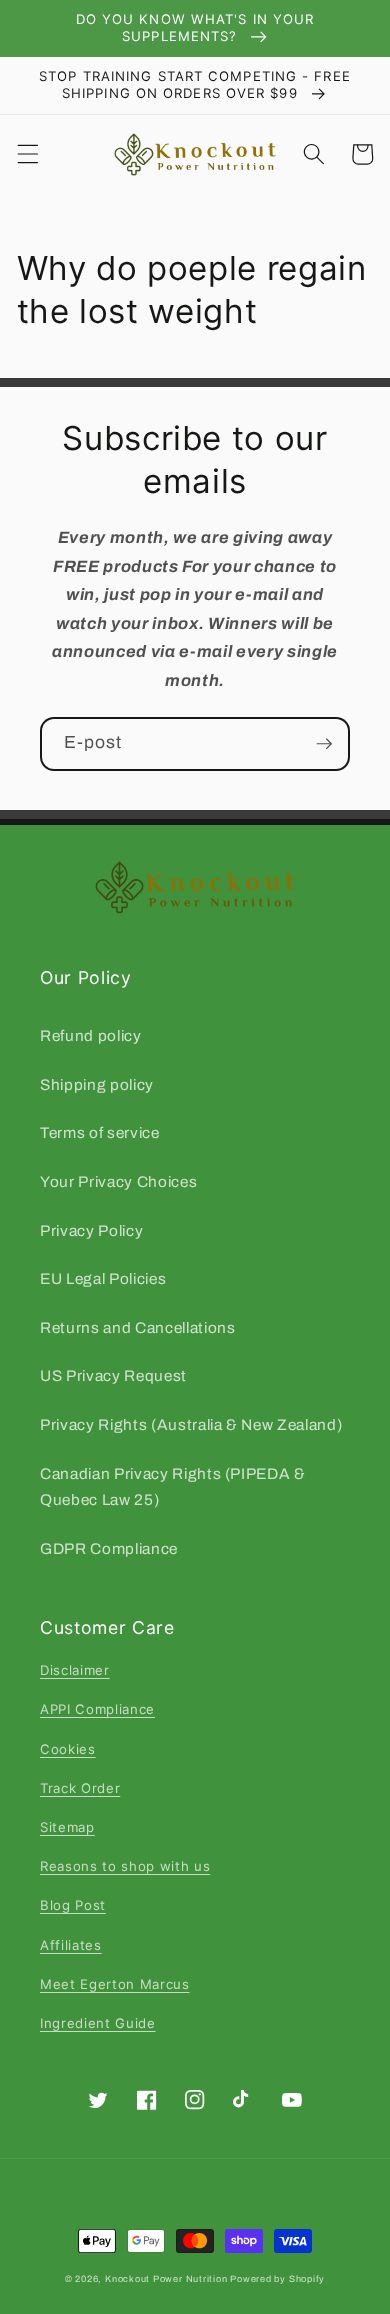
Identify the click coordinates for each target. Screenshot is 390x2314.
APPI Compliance (97, 1709)
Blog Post (73, 1905)
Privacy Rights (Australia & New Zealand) (191, 1424)
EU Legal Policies (103, 1278)
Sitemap (67, 1827)
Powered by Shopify (277, 2279)
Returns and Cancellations (138, 1327)
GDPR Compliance (109, 1548)
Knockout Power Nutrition (166, 2279)
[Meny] (27, 154)
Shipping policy (97, 1084)
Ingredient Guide (98, 2023)
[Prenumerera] (324, 744)
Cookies (68, 1749)
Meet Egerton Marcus (115, 1984)
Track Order (80, 1788)
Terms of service (100, 1132)
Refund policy (91, 1035)
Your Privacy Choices (118, 1181)
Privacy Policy (91, 1230)
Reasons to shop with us (125, 1866)
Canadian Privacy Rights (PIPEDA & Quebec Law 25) (173, 1487)
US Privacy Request (113, 1375)
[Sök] (314, 154)
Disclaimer (75, 1670)
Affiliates (71, 1945)
